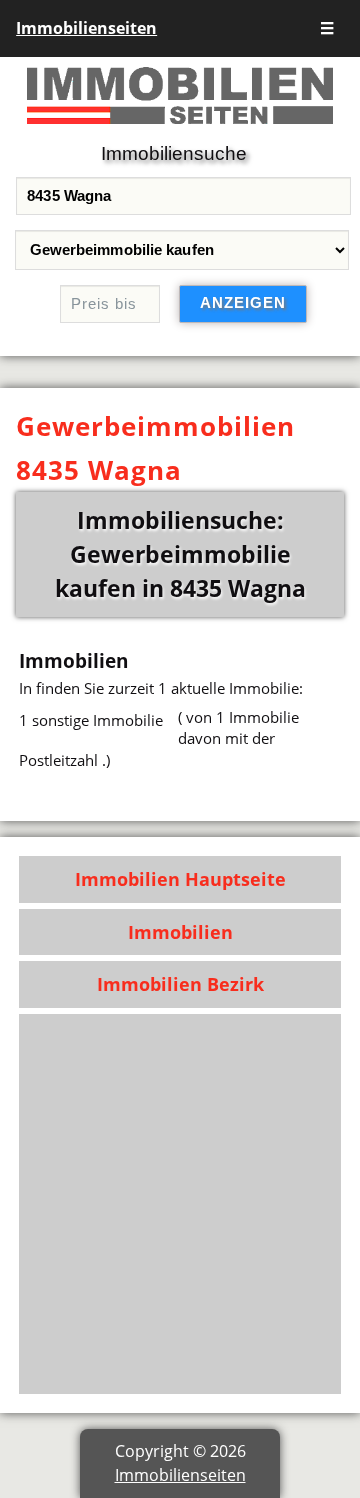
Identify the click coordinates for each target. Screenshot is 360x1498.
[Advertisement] (180, 1204)
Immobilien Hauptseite (180, 879)
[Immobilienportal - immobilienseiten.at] (180, 128)
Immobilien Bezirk (180, 984)
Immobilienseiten (86, 28)
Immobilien (180, 932)
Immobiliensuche (174, 153)
